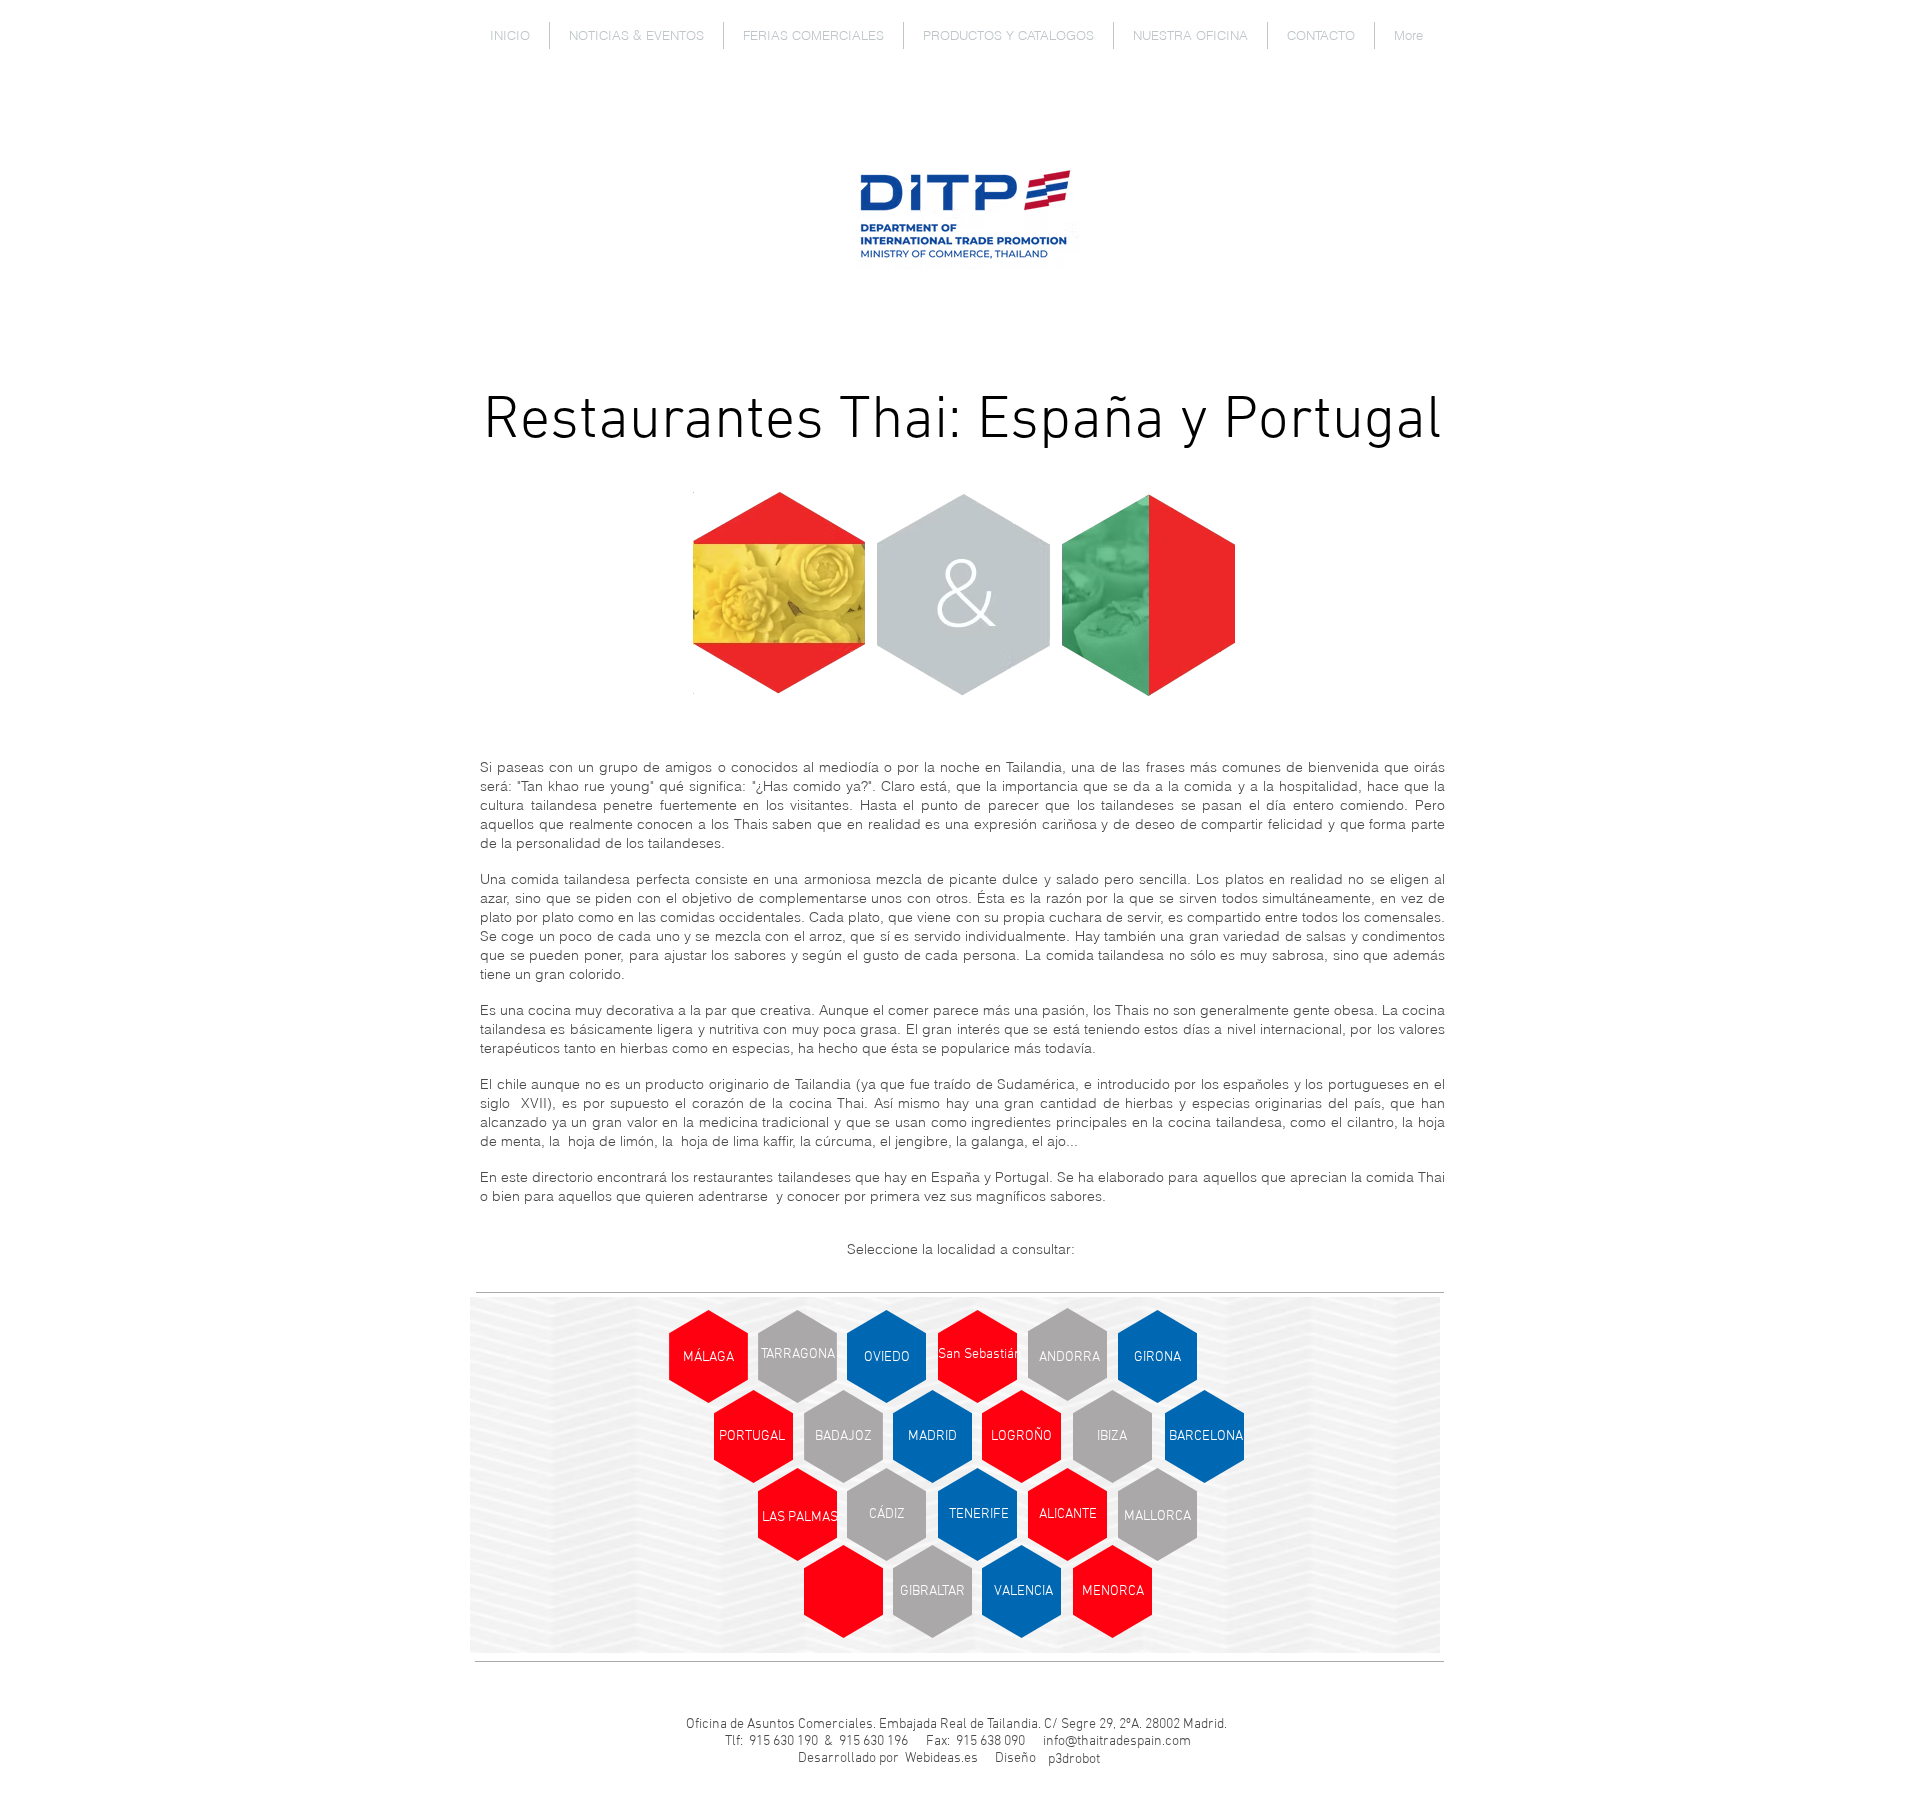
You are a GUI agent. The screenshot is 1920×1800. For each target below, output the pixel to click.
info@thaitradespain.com (1117, 1741)
